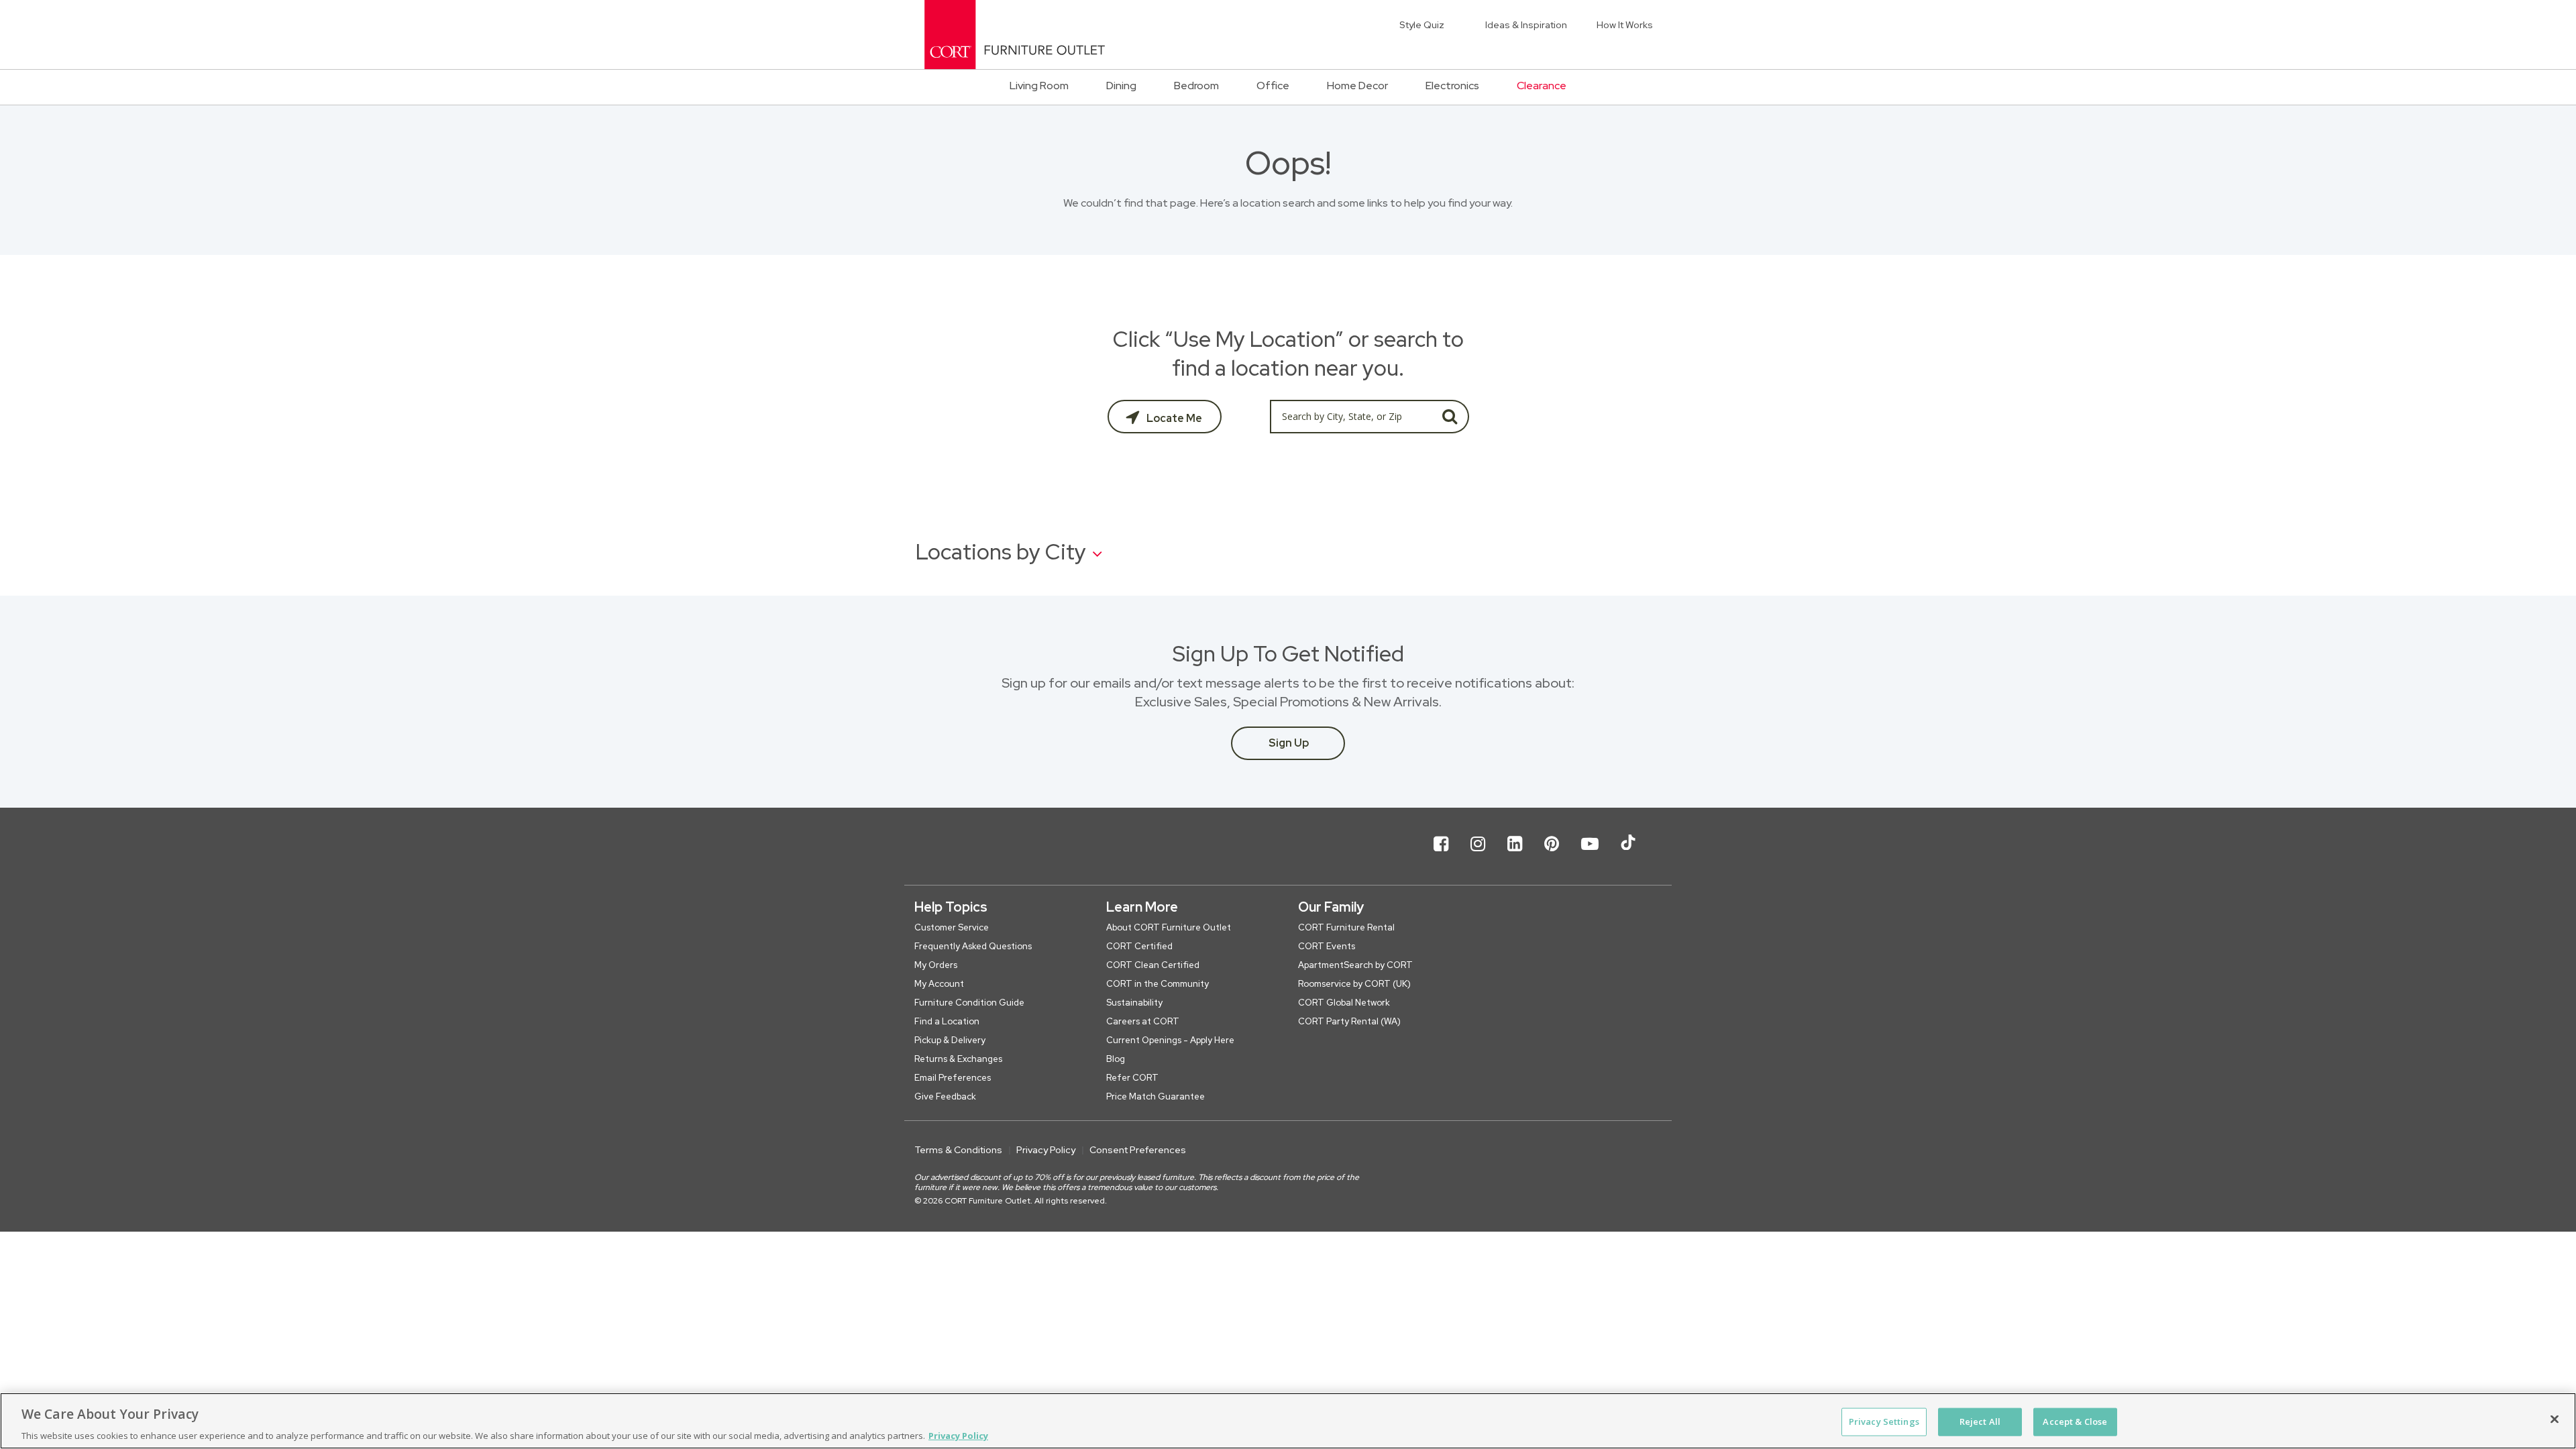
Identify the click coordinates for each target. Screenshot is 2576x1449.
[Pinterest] (1552, 855)
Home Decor (1357, 86)
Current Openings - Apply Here (1170, 1040)
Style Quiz (1422, 25)
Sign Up (1289, 743)
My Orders (936, 965)
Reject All (1980, 1421)
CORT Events (1327, 946)
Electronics (1452, 86)
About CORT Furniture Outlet (1169, 927)
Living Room (1039, 86)
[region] (1288, 1421)
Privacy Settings (1884, 1421)
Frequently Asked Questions (973, 946)
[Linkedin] (1515, 855)
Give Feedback (945, 1096)
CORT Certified (1139, 946)
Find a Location (947, 1021)
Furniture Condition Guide (969, 1003)
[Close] (2555, 1419)
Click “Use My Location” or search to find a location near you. (1288, 354)
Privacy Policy (1046, 1150)
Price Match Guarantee (1156, 1096)
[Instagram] (1478, 855)
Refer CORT (1132, 1078)
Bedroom (1196, 86)
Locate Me (1173, 418)
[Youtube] (1590, 855)
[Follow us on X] (1628, 855)
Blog (1116, 1059)
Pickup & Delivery (950, 1040)
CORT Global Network (1344, 1003)
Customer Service (952, 927)
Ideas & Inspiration (1526, 25)
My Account (939, 984)
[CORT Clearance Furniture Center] (1015, 35)
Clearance (1542, 86)
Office (1273, 86)
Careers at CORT (1143, 1021)
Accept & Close (2075, 1421)
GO (1450, 417)
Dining (1121, 86)
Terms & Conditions (958, 1150)
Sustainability (1134, 1003)
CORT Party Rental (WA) (1349, 1021)
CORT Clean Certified (1153, 965)
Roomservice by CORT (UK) (1354, 984)
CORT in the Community (1158, 984)
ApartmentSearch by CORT (1355, 965)
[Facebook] (1441, 855)
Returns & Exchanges (958, 1059)
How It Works (1625, 25)
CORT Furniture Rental (1346, 927)
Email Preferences (953, 1078)
